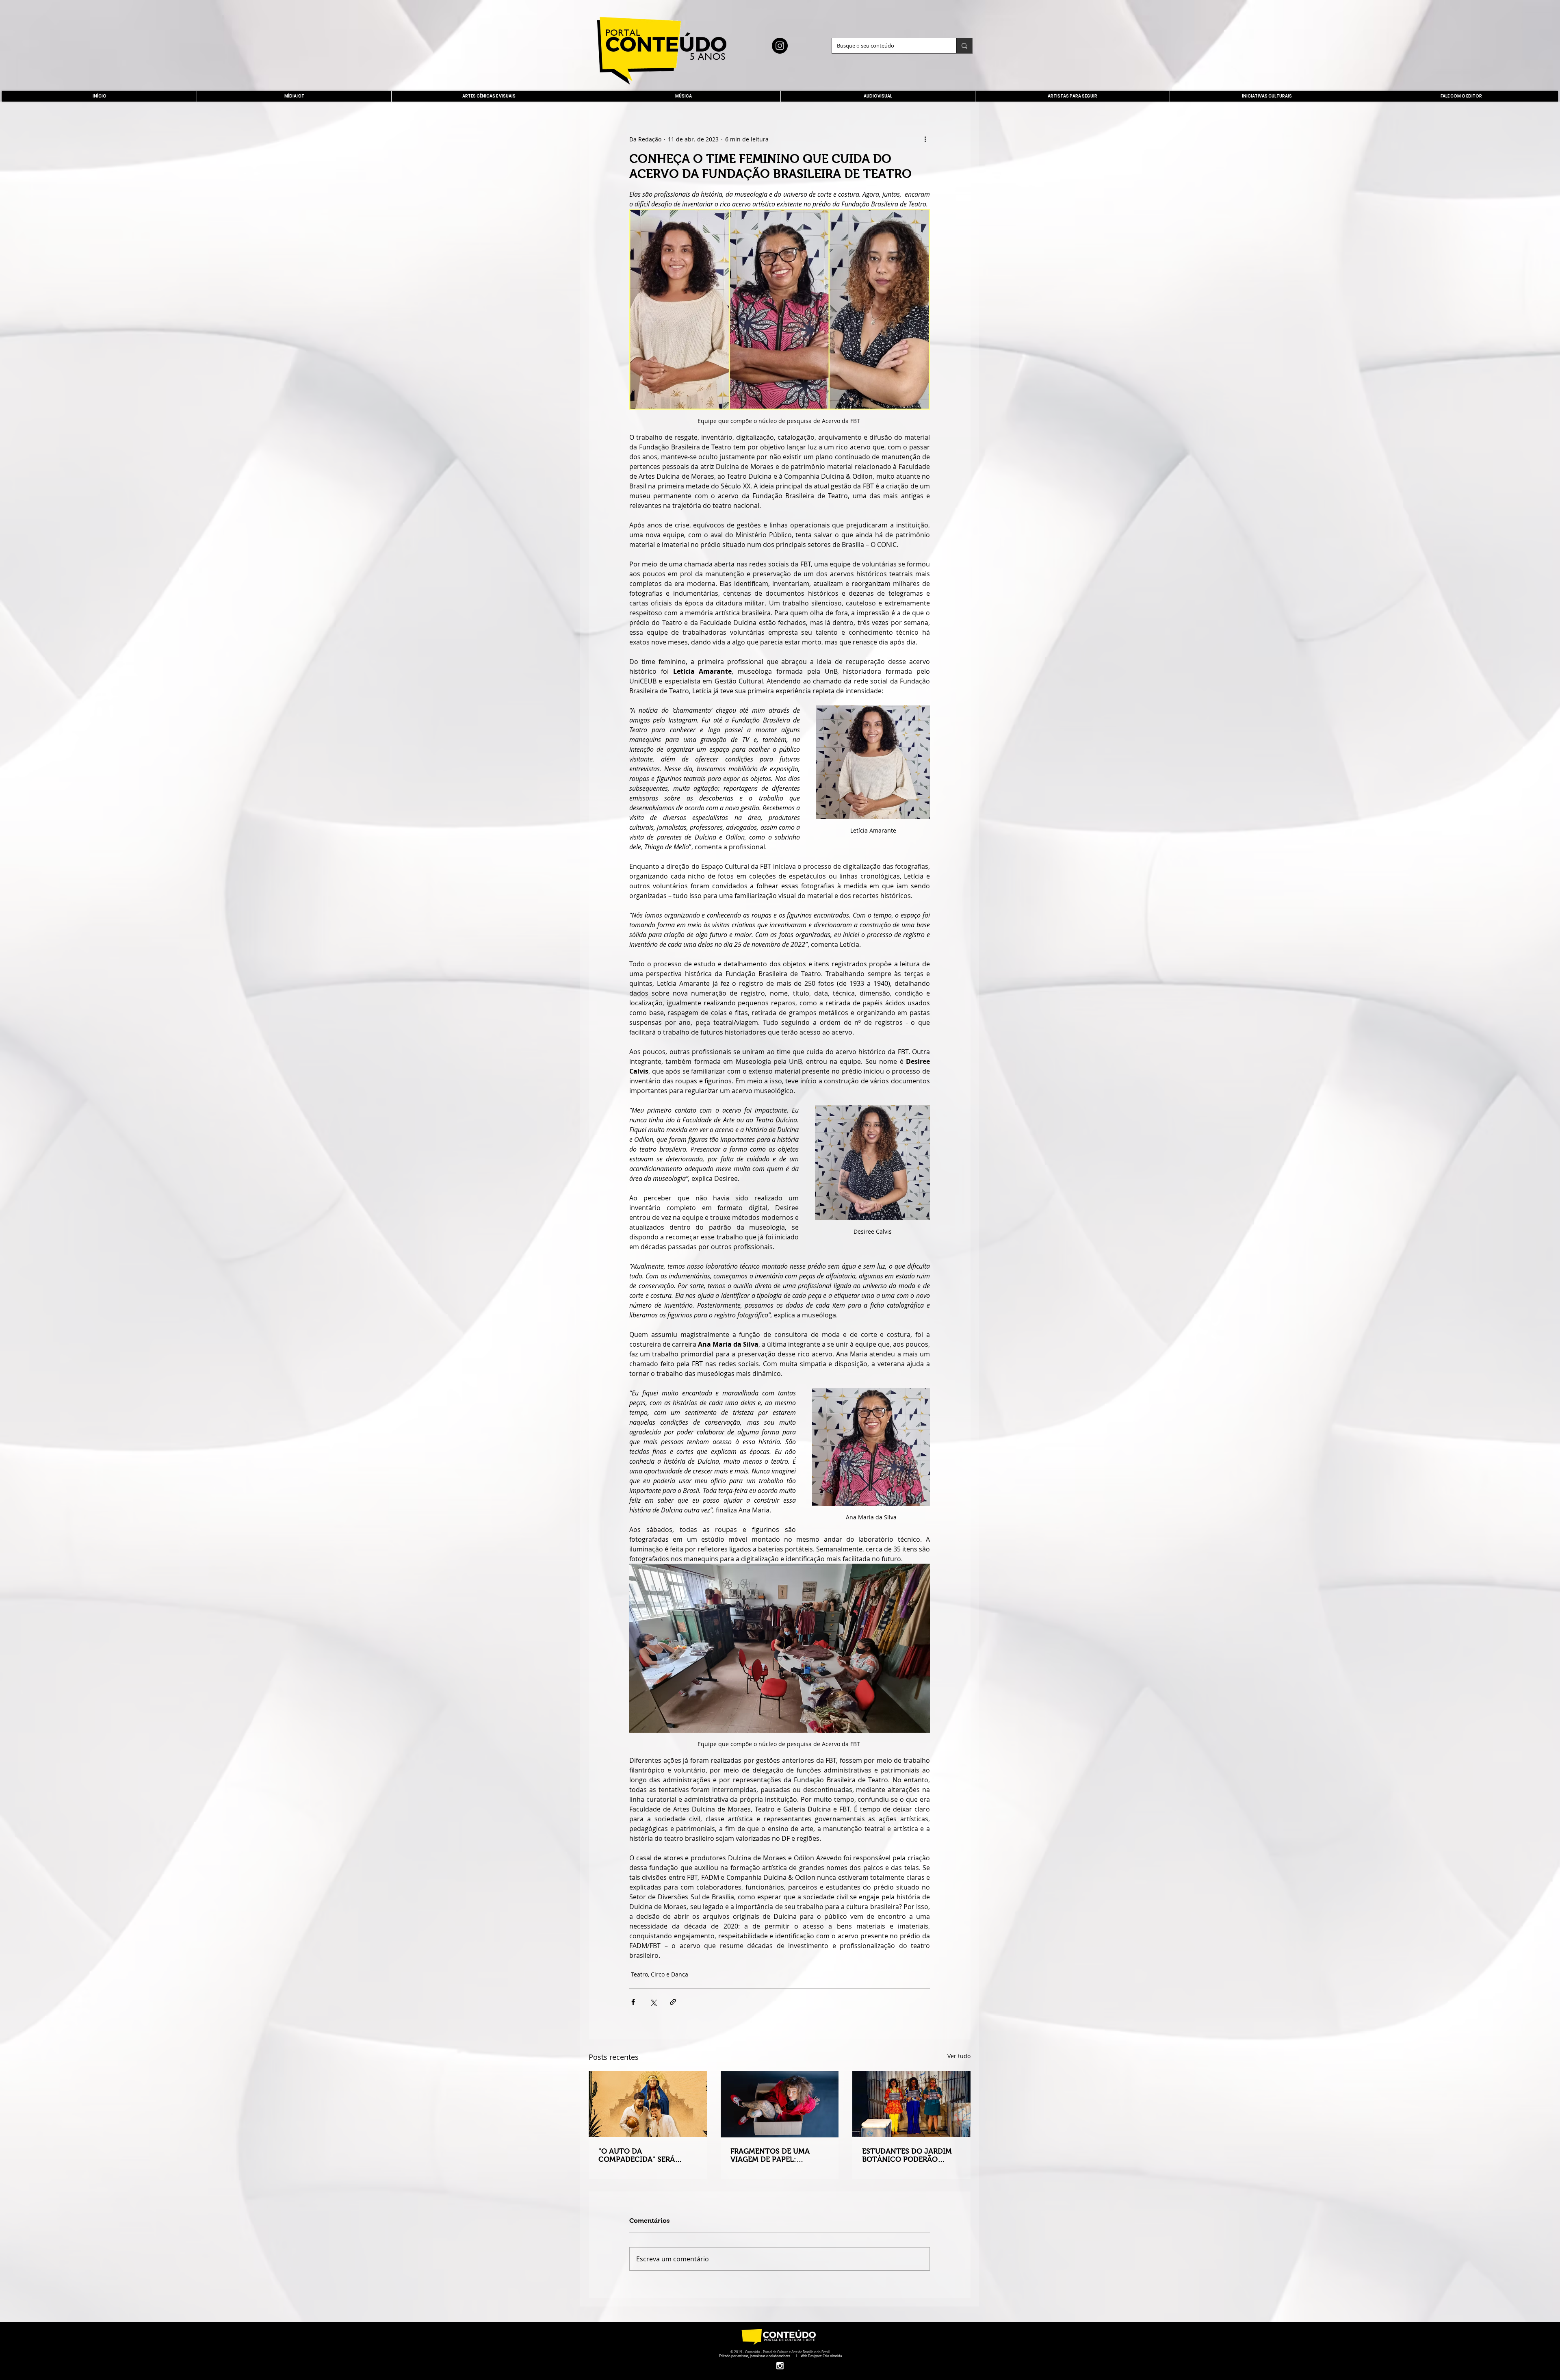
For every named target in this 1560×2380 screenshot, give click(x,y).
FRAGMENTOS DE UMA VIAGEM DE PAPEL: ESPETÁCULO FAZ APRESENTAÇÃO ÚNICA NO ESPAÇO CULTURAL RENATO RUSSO (779, 2155)
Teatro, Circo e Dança (660, 1974)
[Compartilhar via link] (673, 2002)
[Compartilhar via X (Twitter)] (653, 2002)
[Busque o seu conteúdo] (964, 46)
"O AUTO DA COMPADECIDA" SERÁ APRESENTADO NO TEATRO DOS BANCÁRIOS (647, 2155)
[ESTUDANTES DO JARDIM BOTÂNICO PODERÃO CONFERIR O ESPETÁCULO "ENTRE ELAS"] (911, 2104)
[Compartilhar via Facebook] (633, 2002)
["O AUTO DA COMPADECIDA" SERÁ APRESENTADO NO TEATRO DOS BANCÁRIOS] (648, 2104)
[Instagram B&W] (780, 2366)
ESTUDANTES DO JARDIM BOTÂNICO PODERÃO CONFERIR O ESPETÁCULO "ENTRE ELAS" (908, 2155)
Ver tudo (959, 2056)
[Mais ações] (925, 139)
